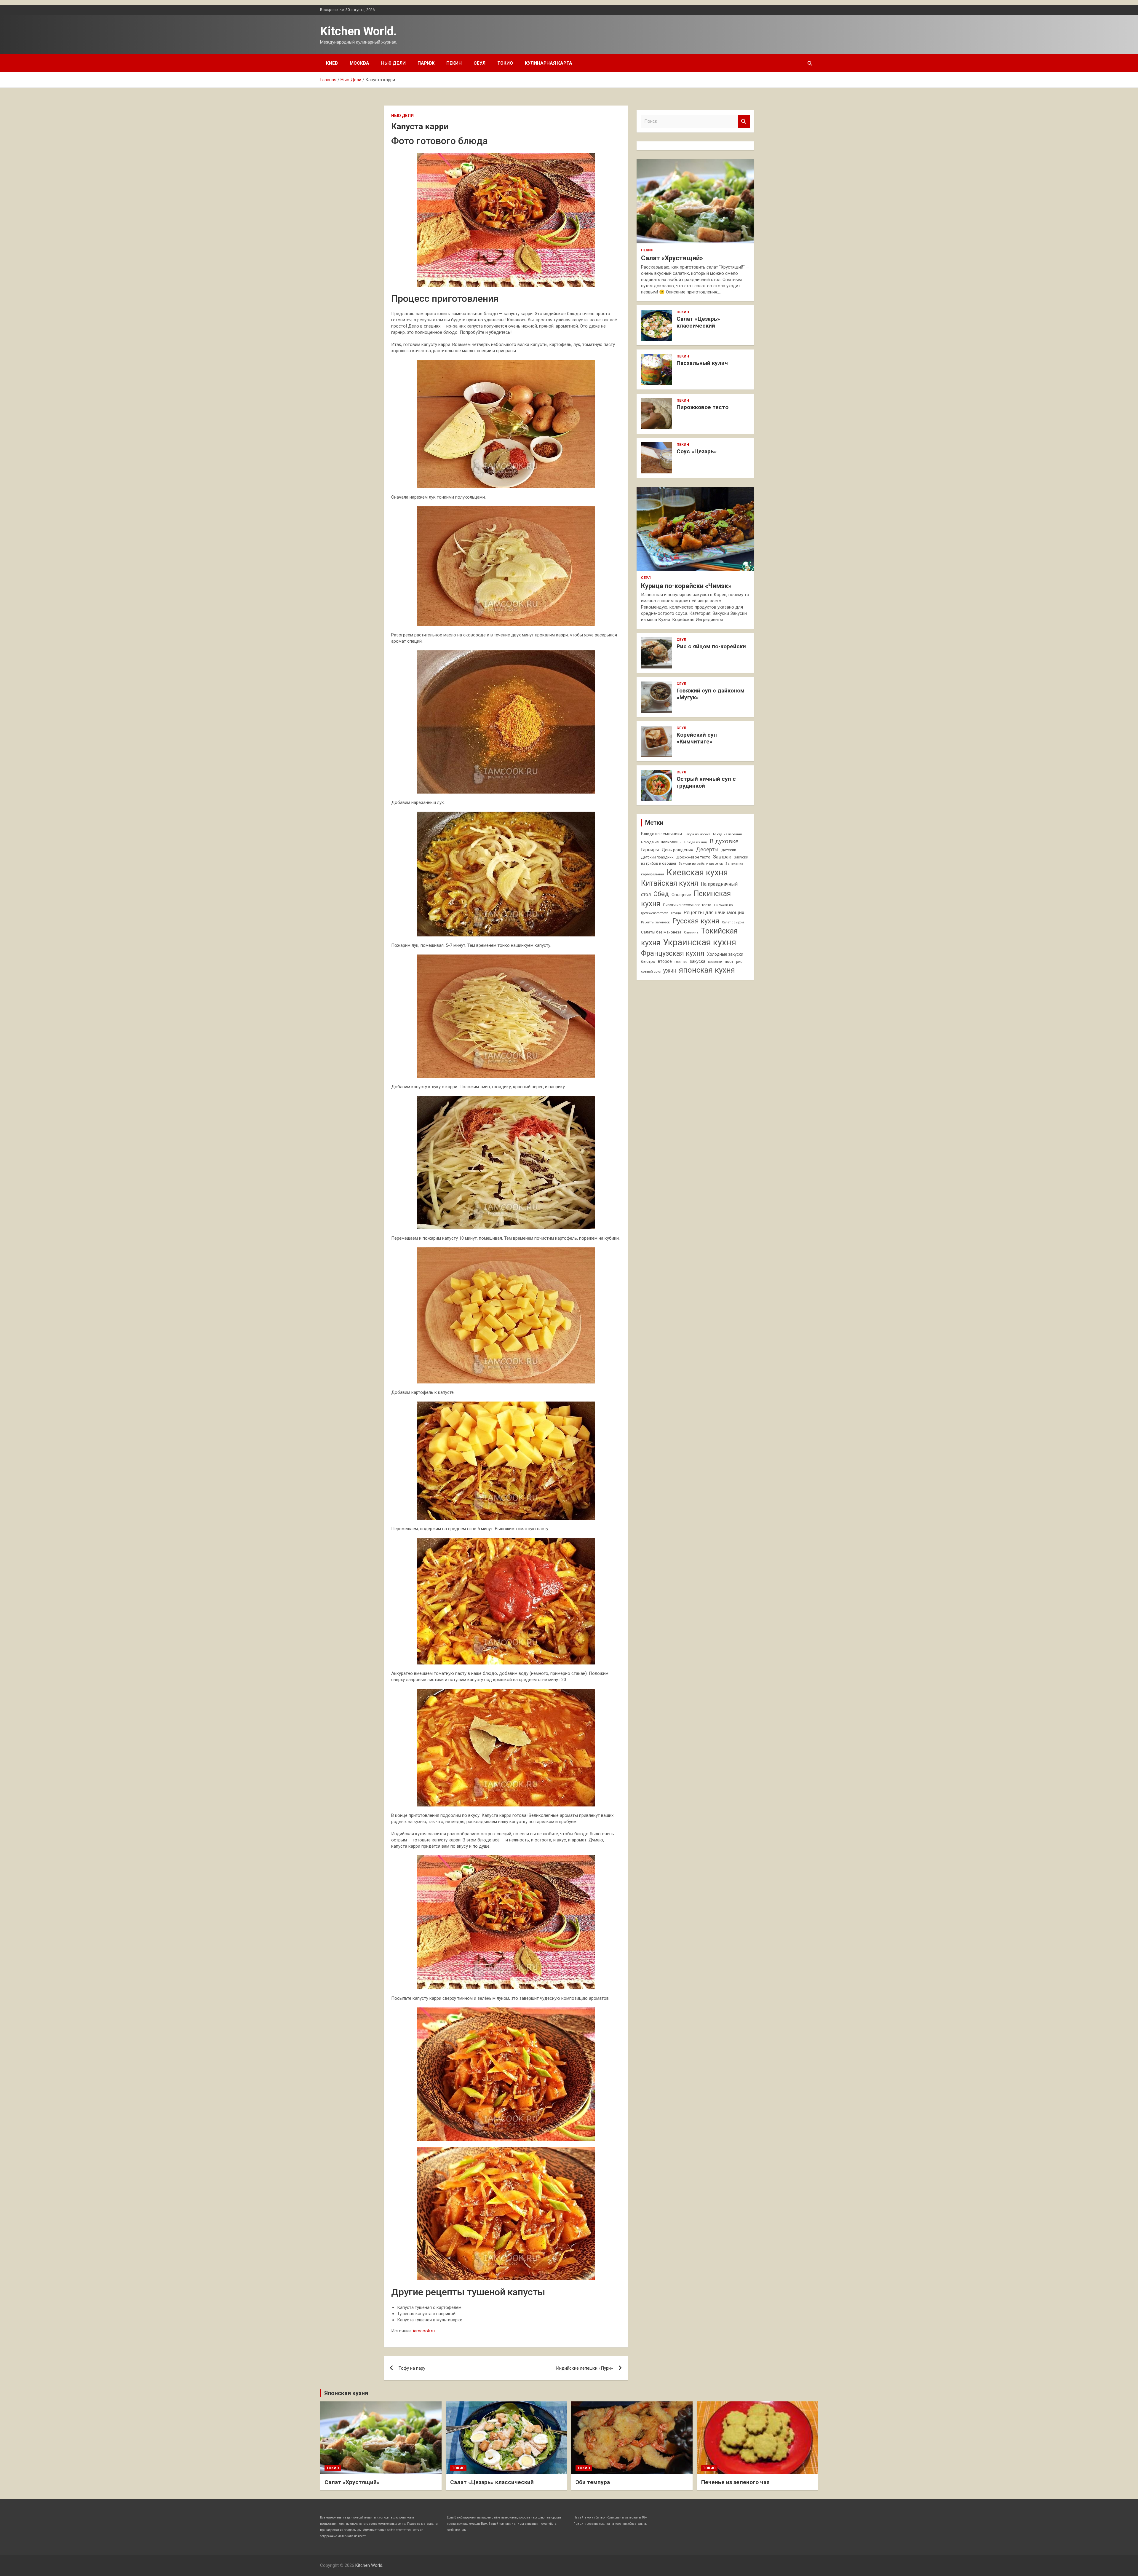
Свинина (691, 932)
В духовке (724, 841)
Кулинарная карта (549, 63)
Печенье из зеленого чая (735, 2482)
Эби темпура (593, 2482)
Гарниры (650, 850)
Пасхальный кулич (702, 363)
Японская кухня (346, 2393)
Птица (676, 913)
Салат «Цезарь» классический (698, 322)
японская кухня (707, 970)
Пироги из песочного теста (687, 905)
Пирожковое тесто (703, 407)
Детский (729, 850)
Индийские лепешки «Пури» (584, 2368)
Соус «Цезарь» (697, 451)
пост (729, 961)
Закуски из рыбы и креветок (701, 864)
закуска (698, 961)
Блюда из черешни (728, 834)
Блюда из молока (697, 834)
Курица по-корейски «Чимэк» (686, 586)
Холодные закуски (725, 954)
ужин (670, 971)
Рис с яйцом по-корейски (711, 646)
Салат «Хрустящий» (672, 258)
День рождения (677, 850)
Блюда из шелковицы (661, 842)
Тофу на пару (412, 2368)
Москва (359, 63)
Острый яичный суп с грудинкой (706, 782)
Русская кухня (696, 921)
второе (665, 961)
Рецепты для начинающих (714, 912)
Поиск (744, 121)
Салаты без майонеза (661, 932)
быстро (648, 961)
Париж (426, 63)
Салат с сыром (733, 922)
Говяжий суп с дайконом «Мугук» (711, 694)
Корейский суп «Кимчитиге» (697, 738)
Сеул (480, 63)
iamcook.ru (424, 2331)
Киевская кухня (697, 872)
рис (739, 962)
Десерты (707, 849)
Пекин (454, 63)
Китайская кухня (670, 883)
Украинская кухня (700, 942)
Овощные (681, 895)
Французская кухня (673, 953)
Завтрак (722, 857)
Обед (661, 894)
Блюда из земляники (661, 834)
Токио (505, 63)
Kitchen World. (358, 31)
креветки (715, 962)
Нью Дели (393, 63)
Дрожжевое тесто (693, 857)
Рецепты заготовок (655, 922)
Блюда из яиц (696, 842)
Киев (332, 63)
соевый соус (651, 971)
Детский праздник (657, 857)
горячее (681, 962)
